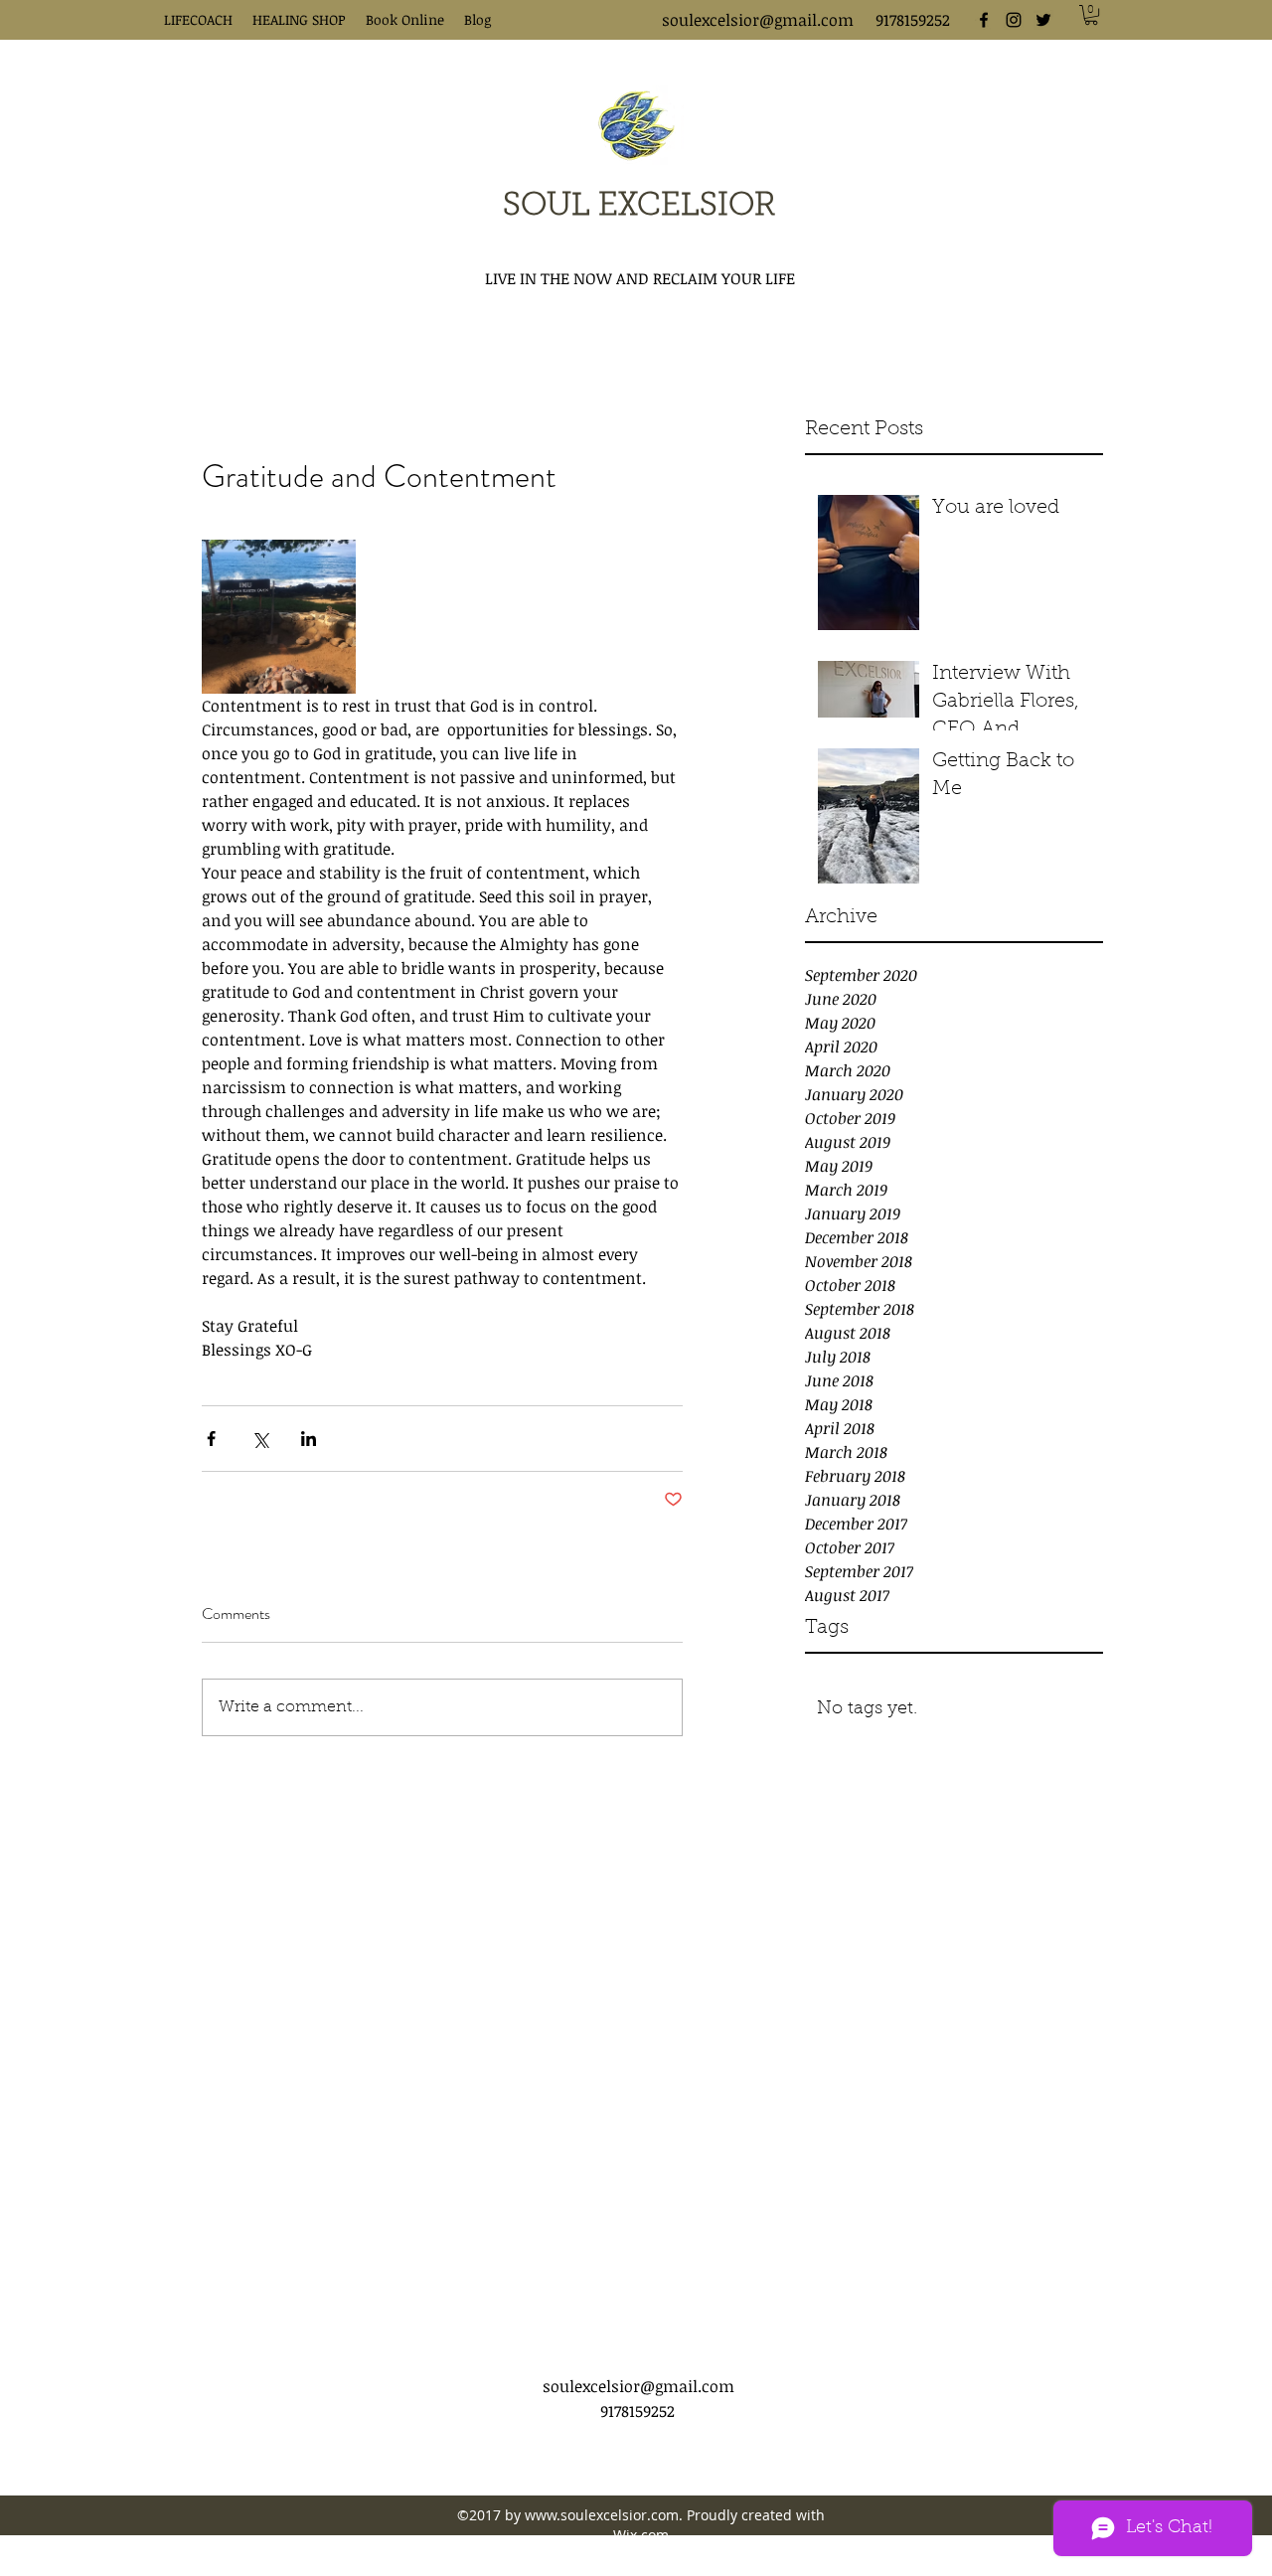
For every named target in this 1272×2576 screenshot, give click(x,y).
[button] (1091, 15)
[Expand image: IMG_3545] (279, 617)
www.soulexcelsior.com (602, 2515)
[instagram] (1014, 20)
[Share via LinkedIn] (309, 1439)
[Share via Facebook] (211, 1439)
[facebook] (984, 20)
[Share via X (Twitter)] (260, 1439)
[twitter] (1043, 20)
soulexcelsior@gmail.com (758, 20)
